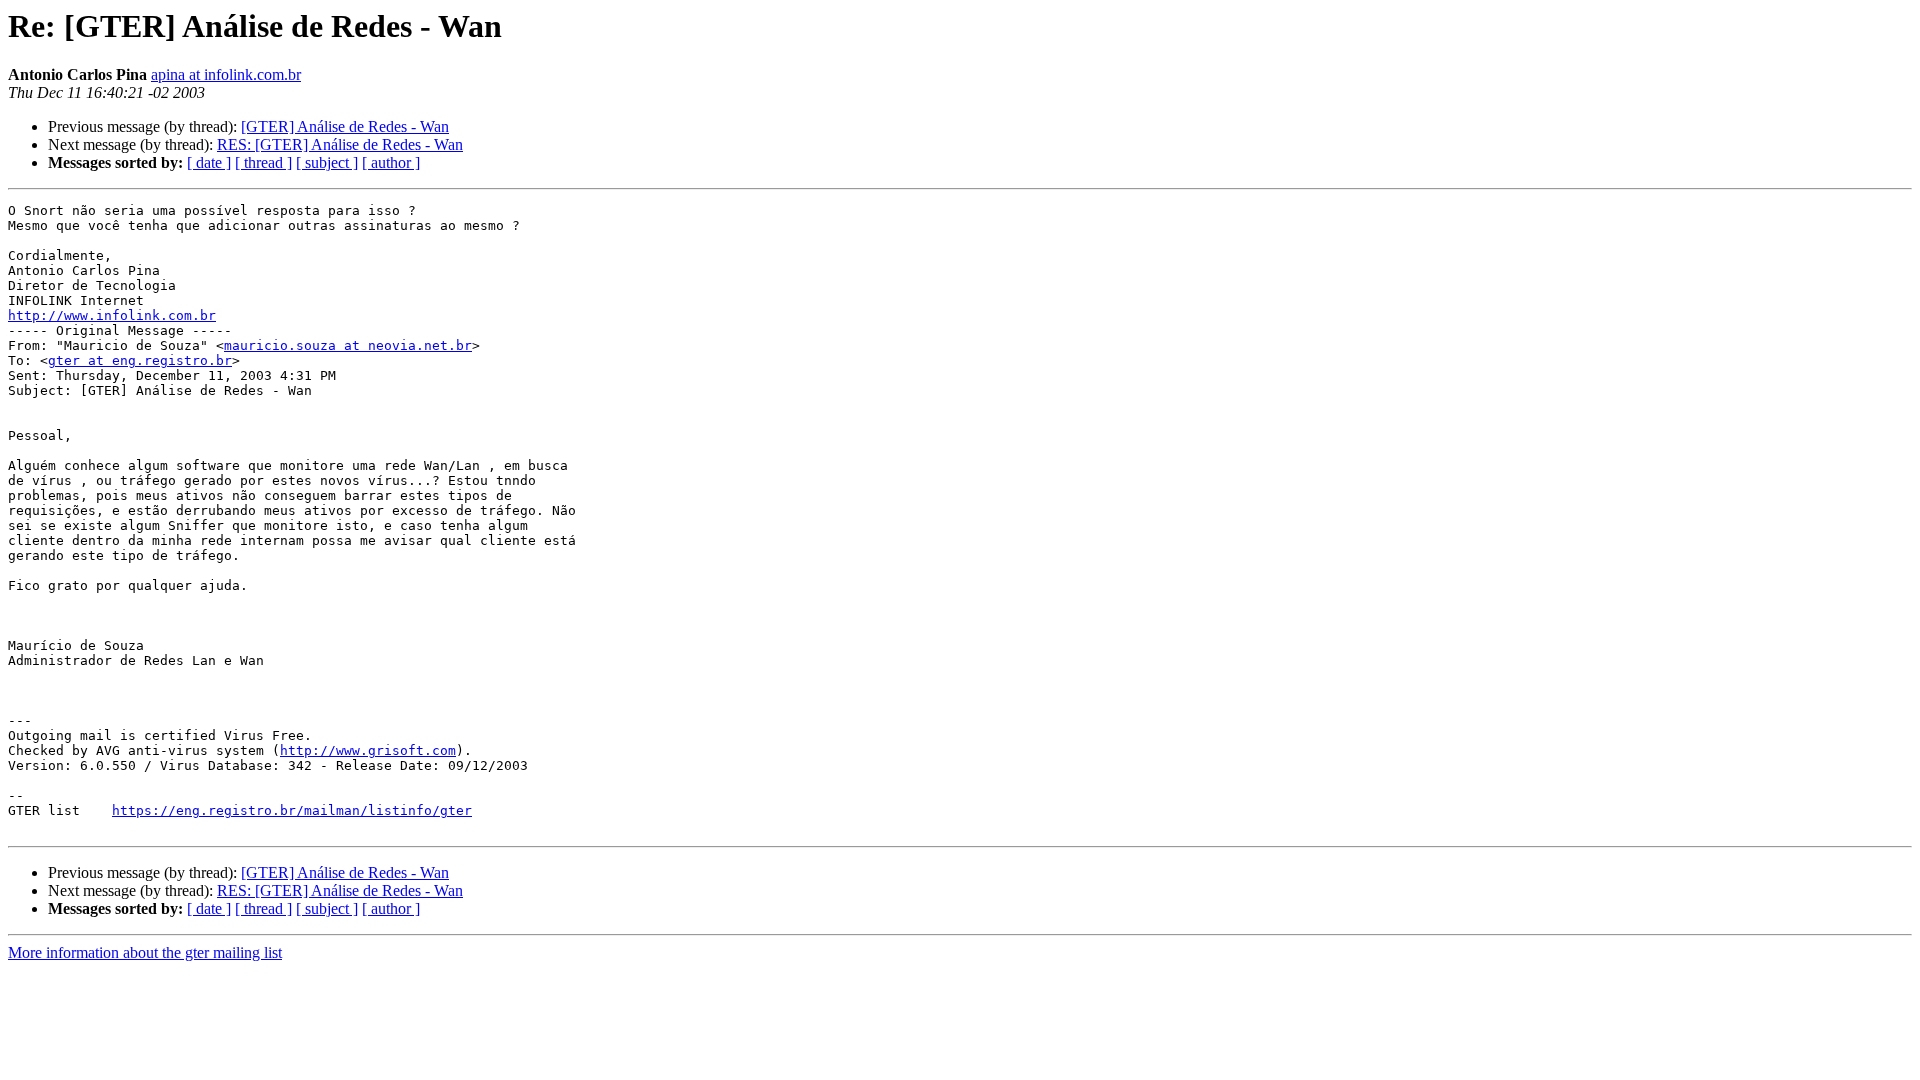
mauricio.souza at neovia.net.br (348, 345)
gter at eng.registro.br (140, 360)
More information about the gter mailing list (145, 952)
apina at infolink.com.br (226, 74)
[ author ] (391, 162)
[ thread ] (263, 162)
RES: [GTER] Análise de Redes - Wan (340, 144)
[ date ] (209, 162)
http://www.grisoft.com (368, 750)
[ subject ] (327, 162)
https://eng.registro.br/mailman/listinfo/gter (292, 810)
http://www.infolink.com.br (112, 315)
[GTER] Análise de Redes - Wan (345, 126)
